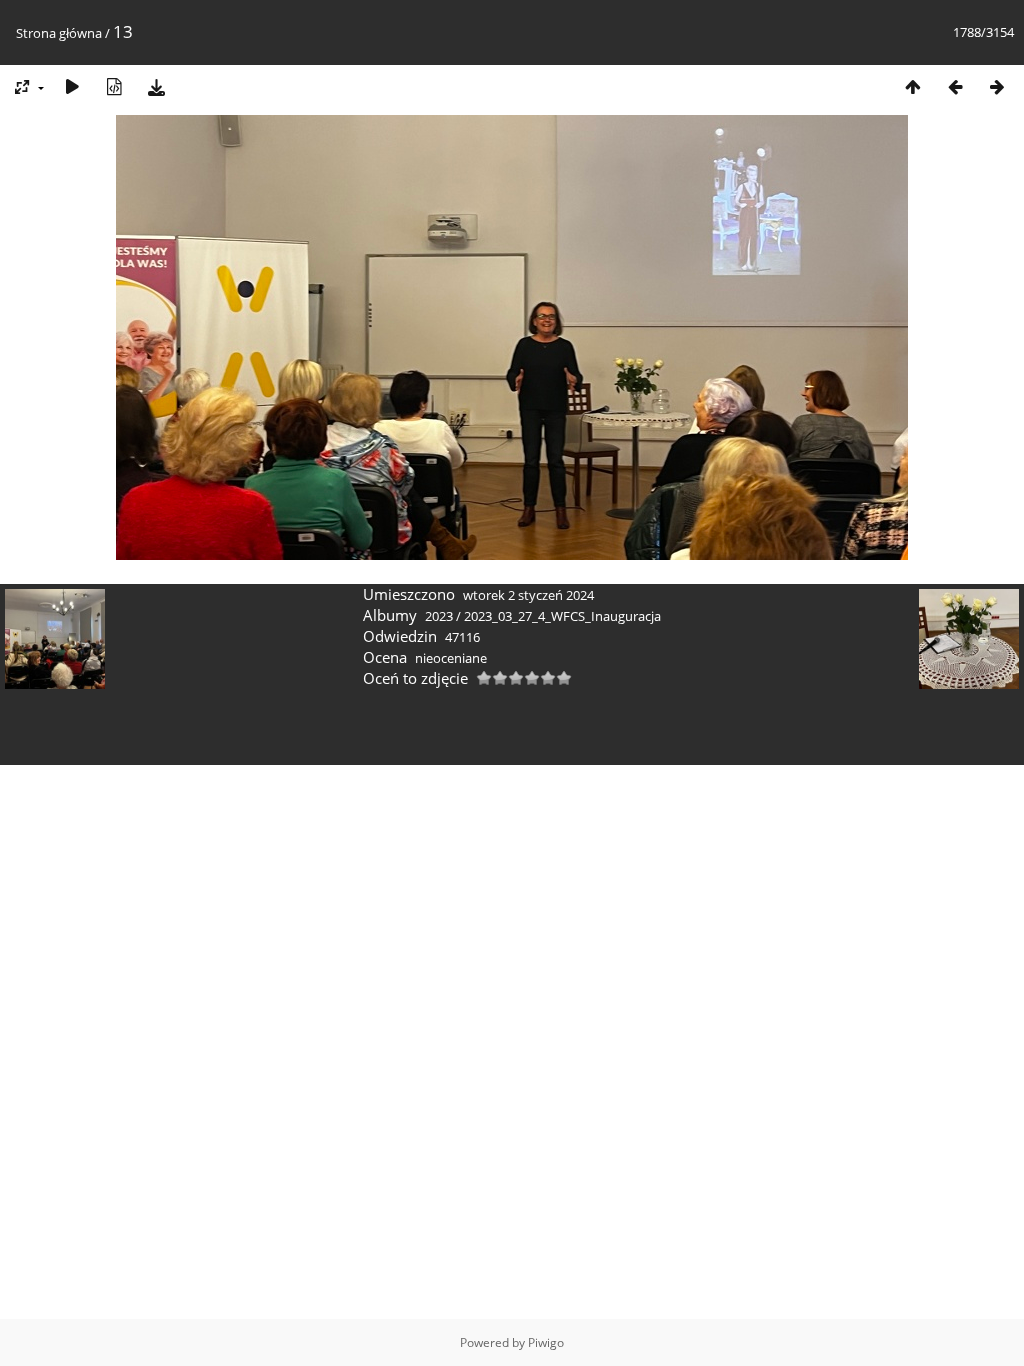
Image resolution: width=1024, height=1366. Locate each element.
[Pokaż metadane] (114, 86)
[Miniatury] (913, 86)
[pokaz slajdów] (72, 86)
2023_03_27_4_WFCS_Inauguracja (562, 616)
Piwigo (546, 1342)
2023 (439, 616)
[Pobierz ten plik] (156, 86)
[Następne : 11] (997, 86)
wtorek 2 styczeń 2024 (528, 595)
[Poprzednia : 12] (955, 86)
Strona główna (59, 33)
